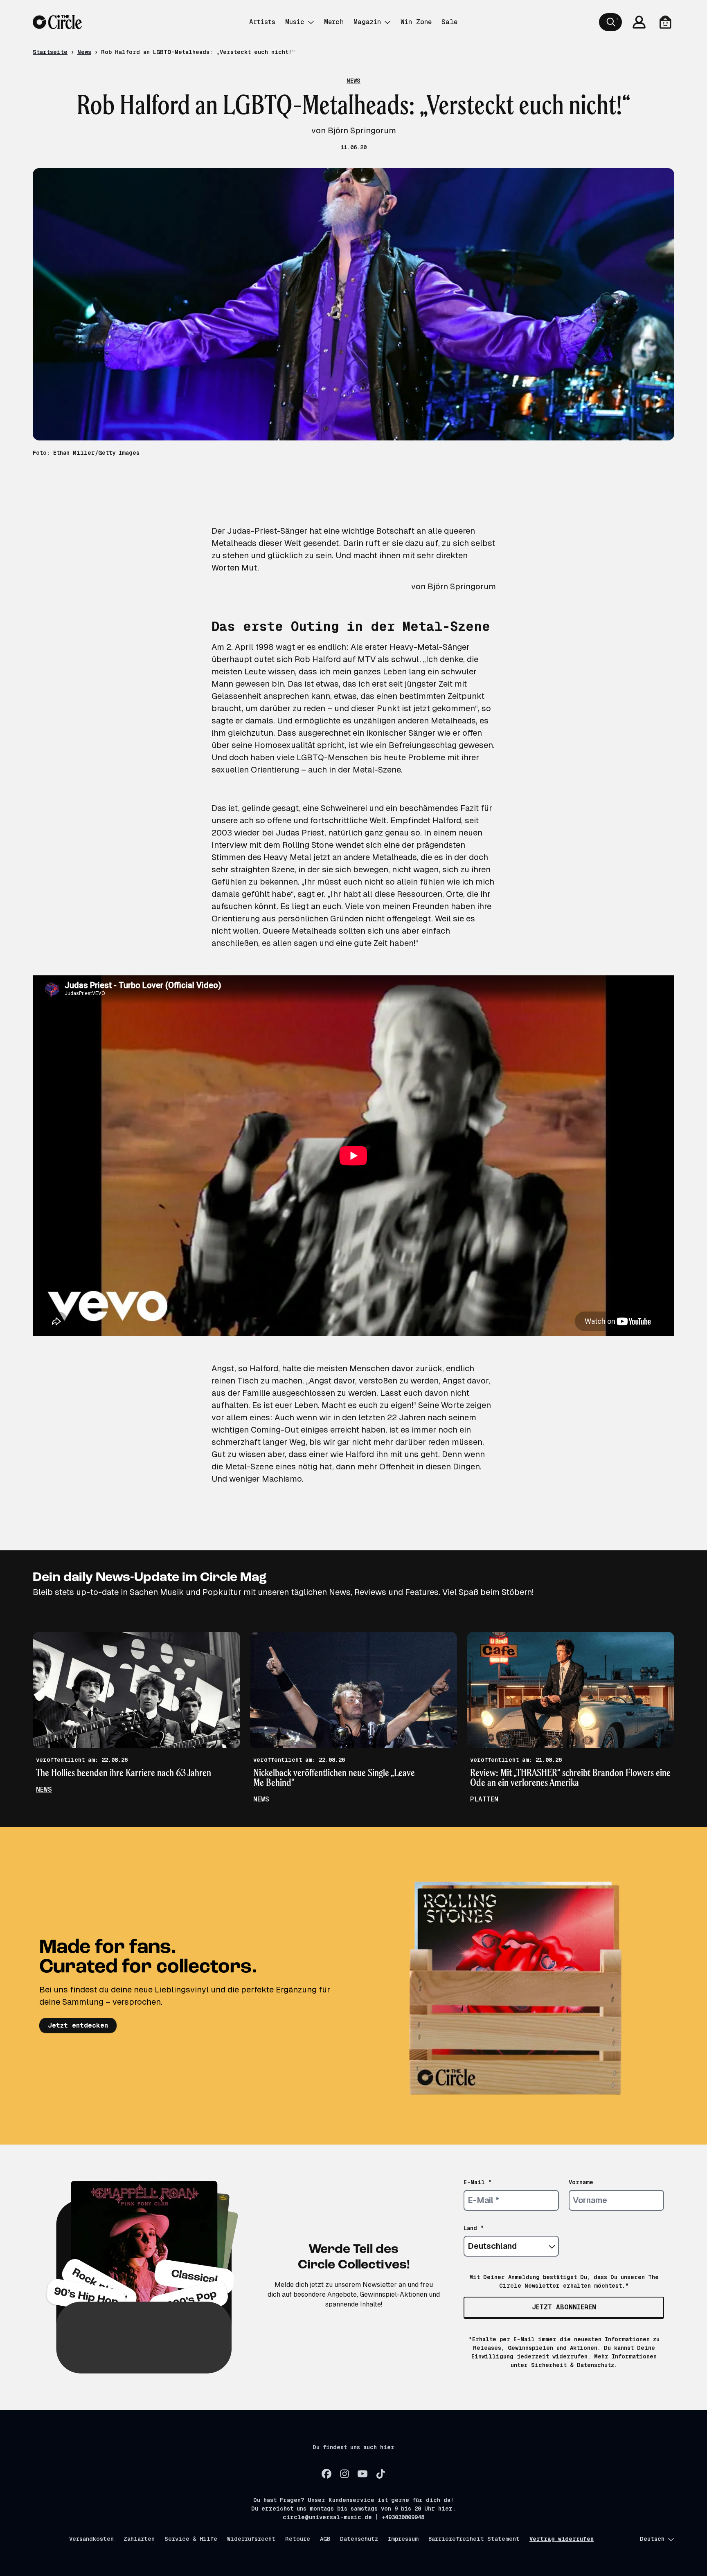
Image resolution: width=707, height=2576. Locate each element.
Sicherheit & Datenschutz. (574, 2365)
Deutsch (652, 2539)
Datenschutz (359, 2539)
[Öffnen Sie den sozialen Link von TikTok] (381, 2474)
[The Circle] (57, 22)
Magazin (367, 22)
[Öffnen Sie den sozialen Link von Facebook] (326, 2474)
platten (484, 1799)
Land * (474, 2228)
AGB (325, 2539)
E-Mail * (478, 2182)
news (44, 1789)
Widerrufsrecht (251, 2539)
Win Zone (416, 22)
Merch (334, 22)
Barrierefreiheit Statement (474, 2539)
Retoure (298, 2539)
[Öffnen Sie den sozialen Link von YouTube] (363, 2474)
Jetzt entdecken (78, 2025)
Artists (262, 22)
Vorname (581, 2182)
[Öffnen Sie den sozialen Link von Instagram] (344, 2474)
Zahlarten (139, 2539)
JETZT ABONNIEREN (564, 2307)
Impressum (403, 2539)
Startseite (50, 52)
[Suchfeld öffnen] (610, 22)
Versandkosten (91, 2539)
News (84, 52)
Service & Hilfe (191, 2539)
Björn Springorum (462, 586)
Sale (449, 22)
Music (295, 22)
